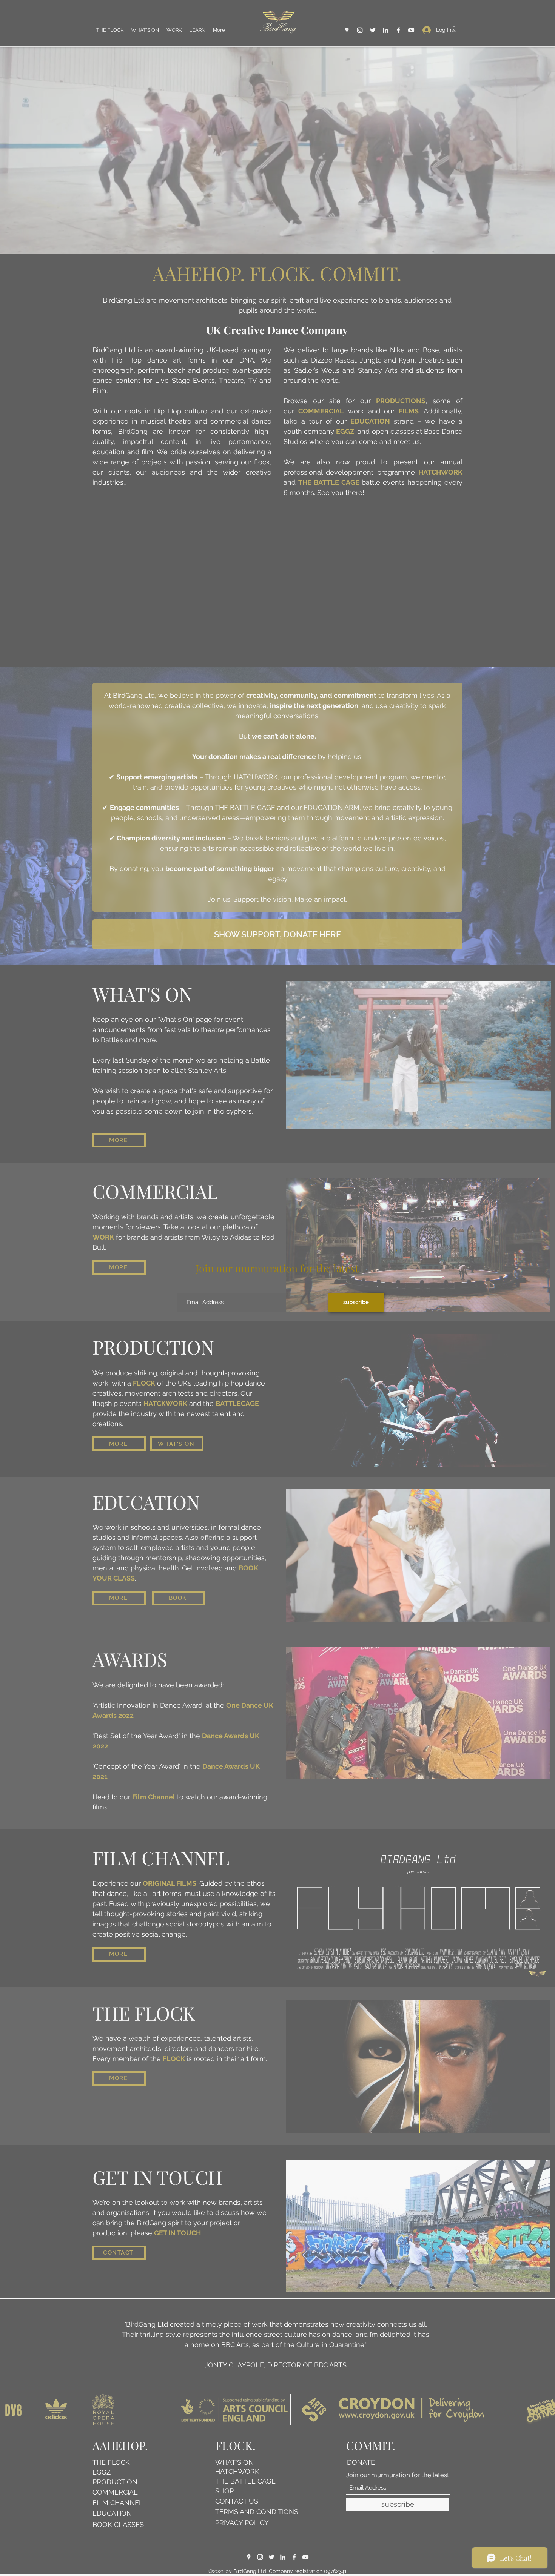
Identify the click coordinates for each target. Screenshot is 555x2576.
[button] (396, 1251)
